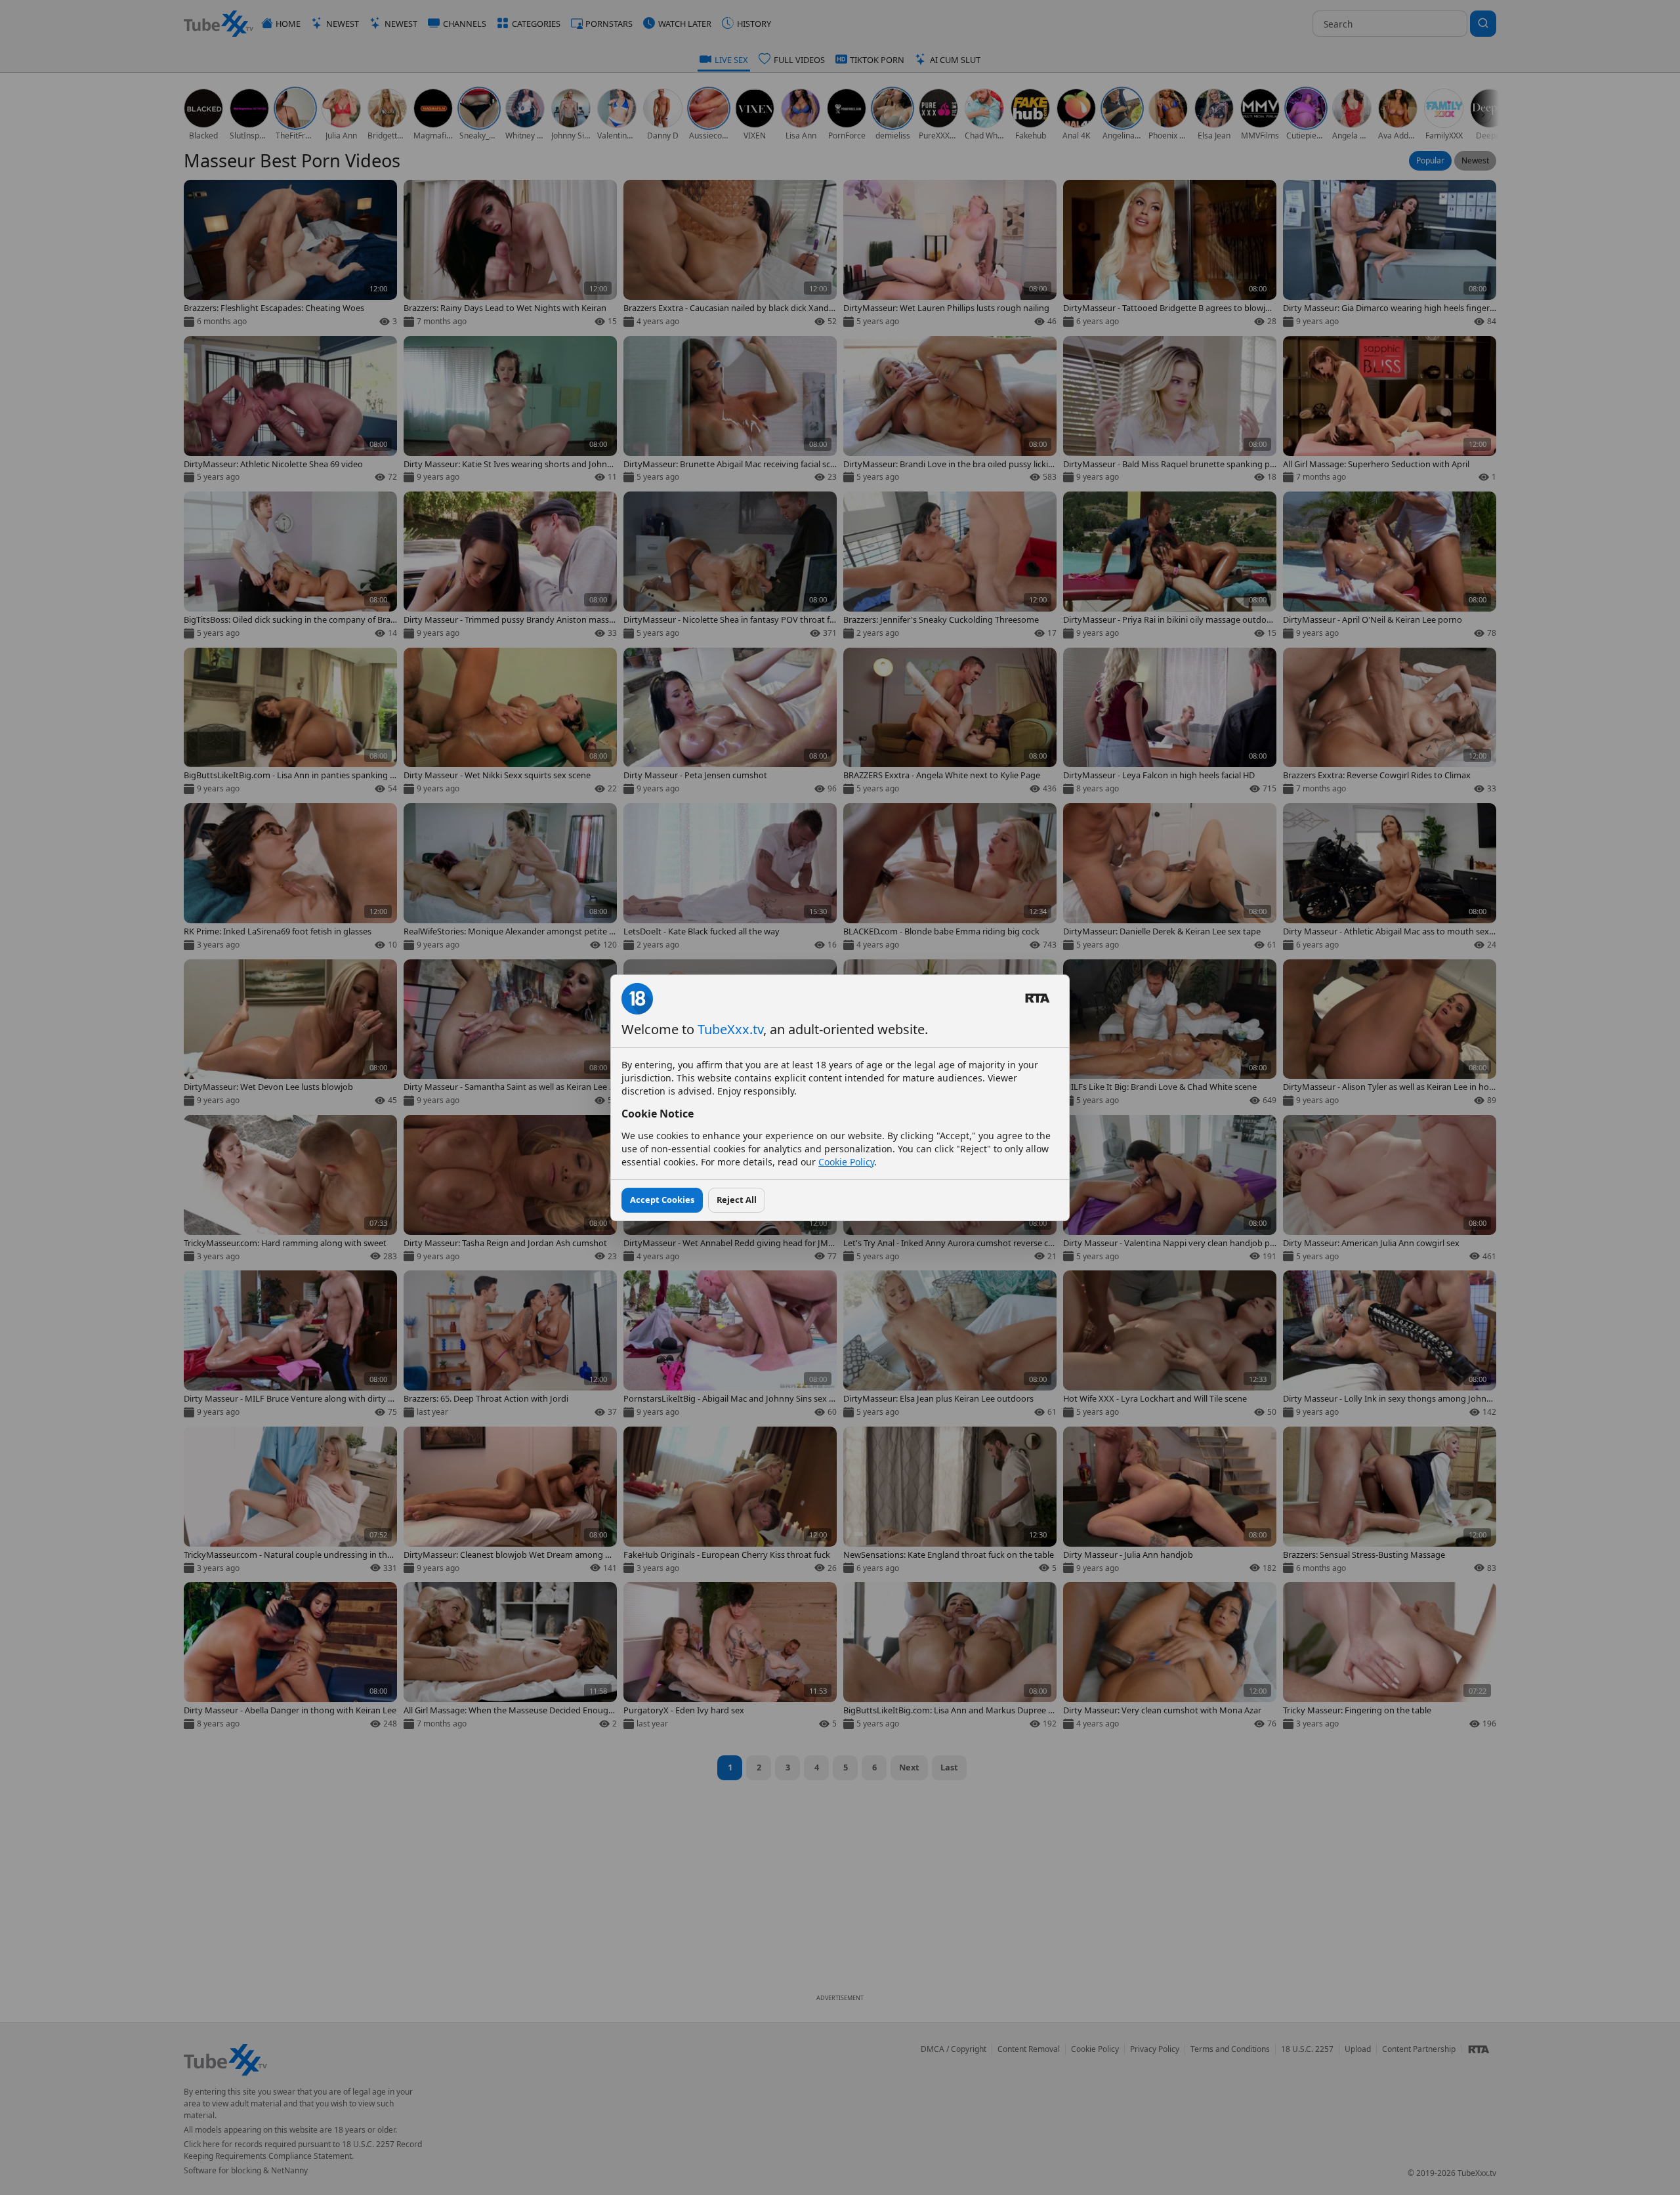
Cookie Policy (846, 1162)
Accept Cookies (662, 1200)
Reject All (737, 1200)
